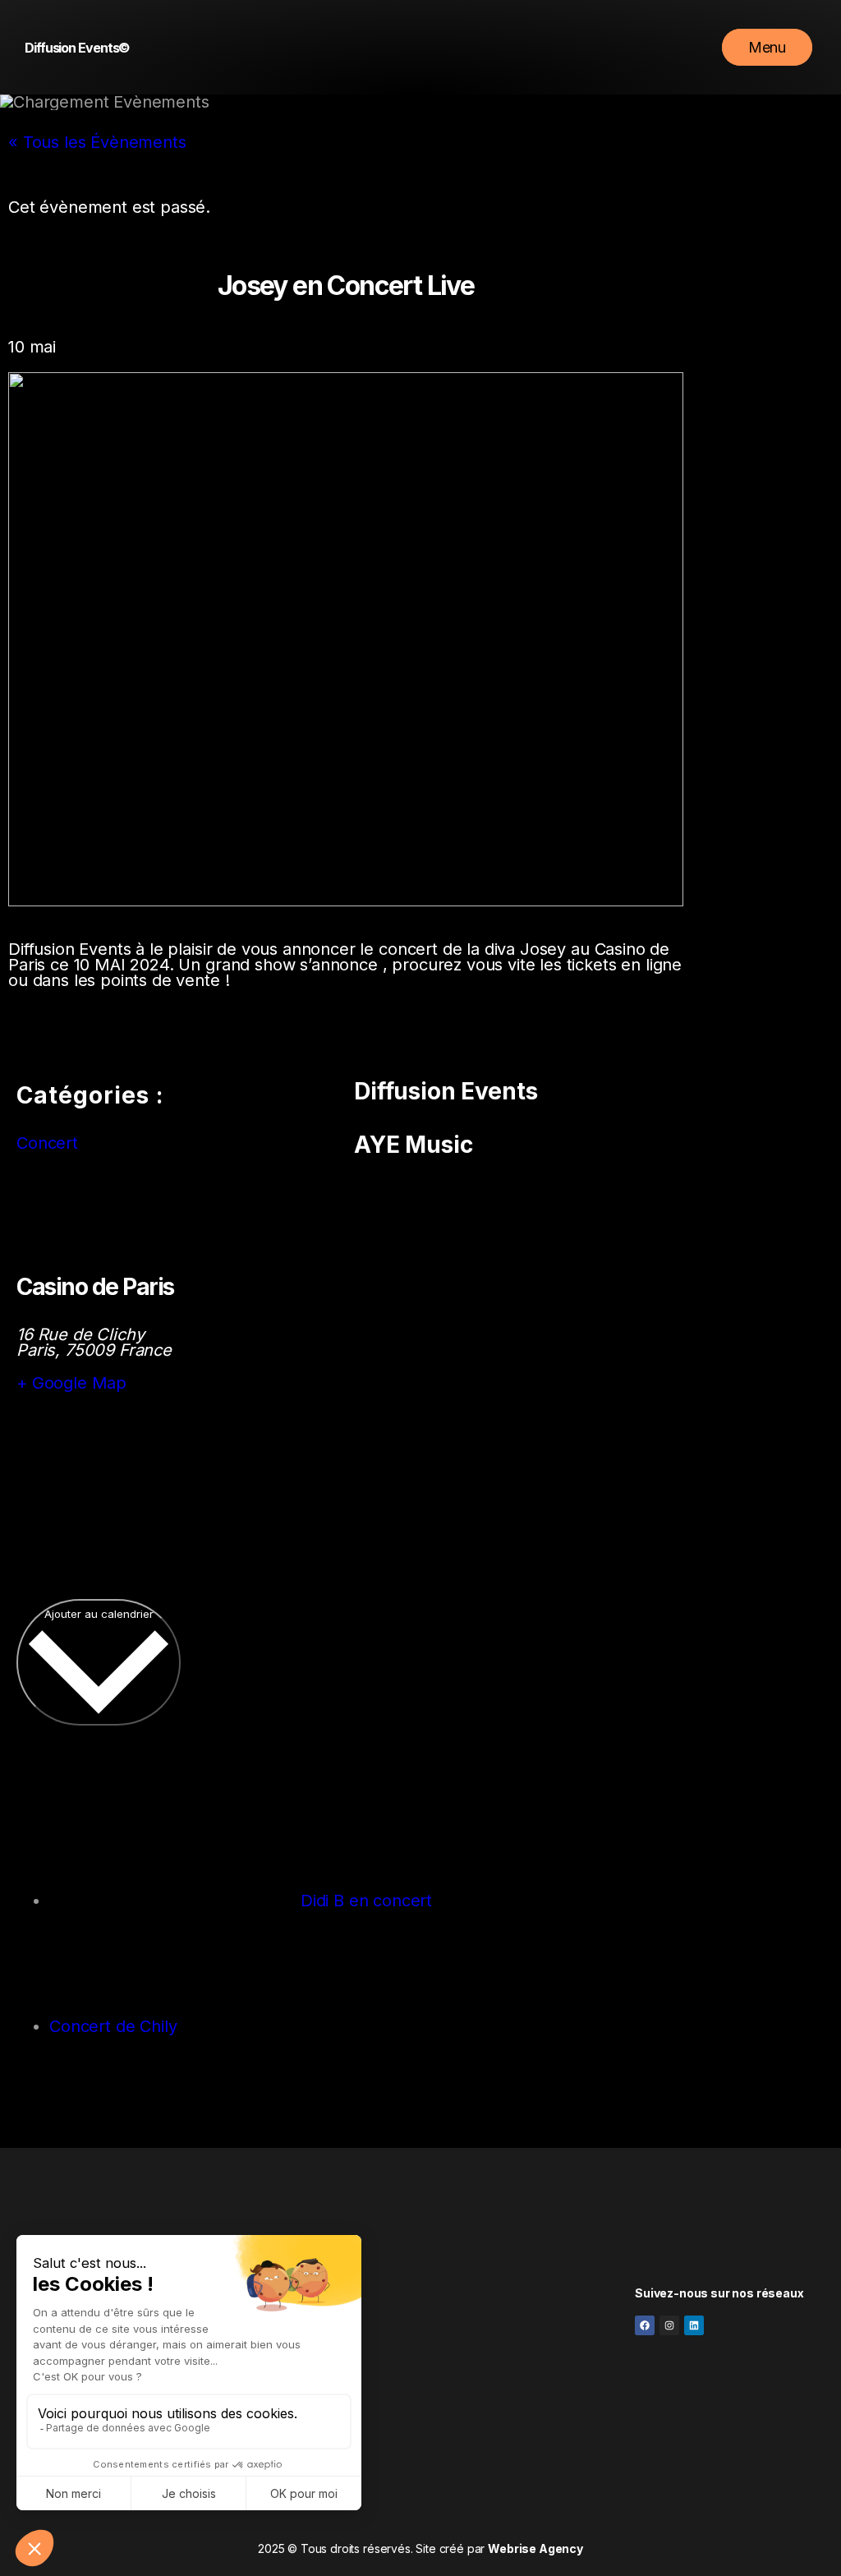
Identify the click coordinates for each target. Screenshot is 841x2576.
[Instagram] (669, 2325)
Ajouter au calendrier (99, 1614)
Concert (47, 1143)
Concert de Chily (115, 2026)
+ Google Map (71, 1383)
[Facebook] (645, 2325)
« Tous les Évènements (97, 142)
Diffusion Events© (77, 48)
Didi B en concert (364, 1901)
